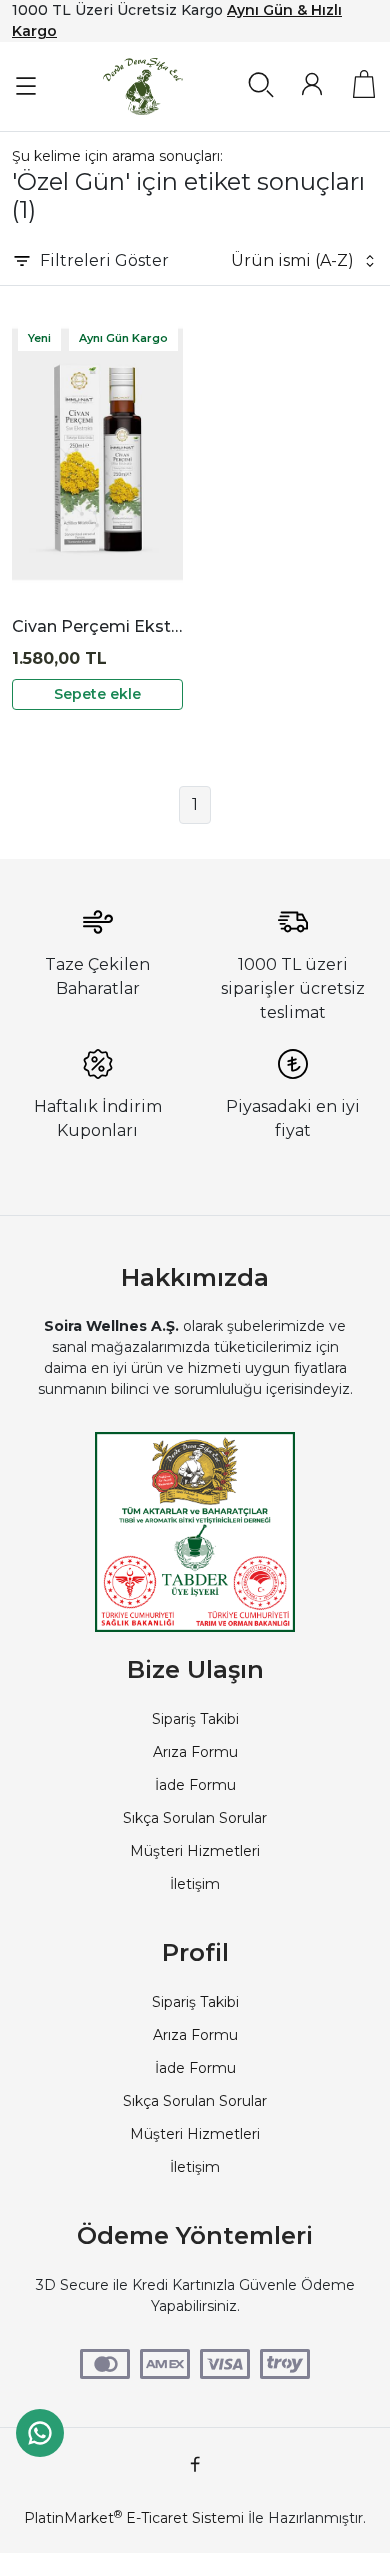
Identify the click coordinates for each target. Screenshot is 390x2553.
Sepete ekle (97, 694)
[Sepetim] (364, 84)
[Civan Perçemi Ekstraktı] (97, 454)
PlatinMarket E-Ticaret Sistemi (134, 2518)
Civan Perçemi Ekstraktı (97, 626)
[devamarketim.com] (143, 86)
